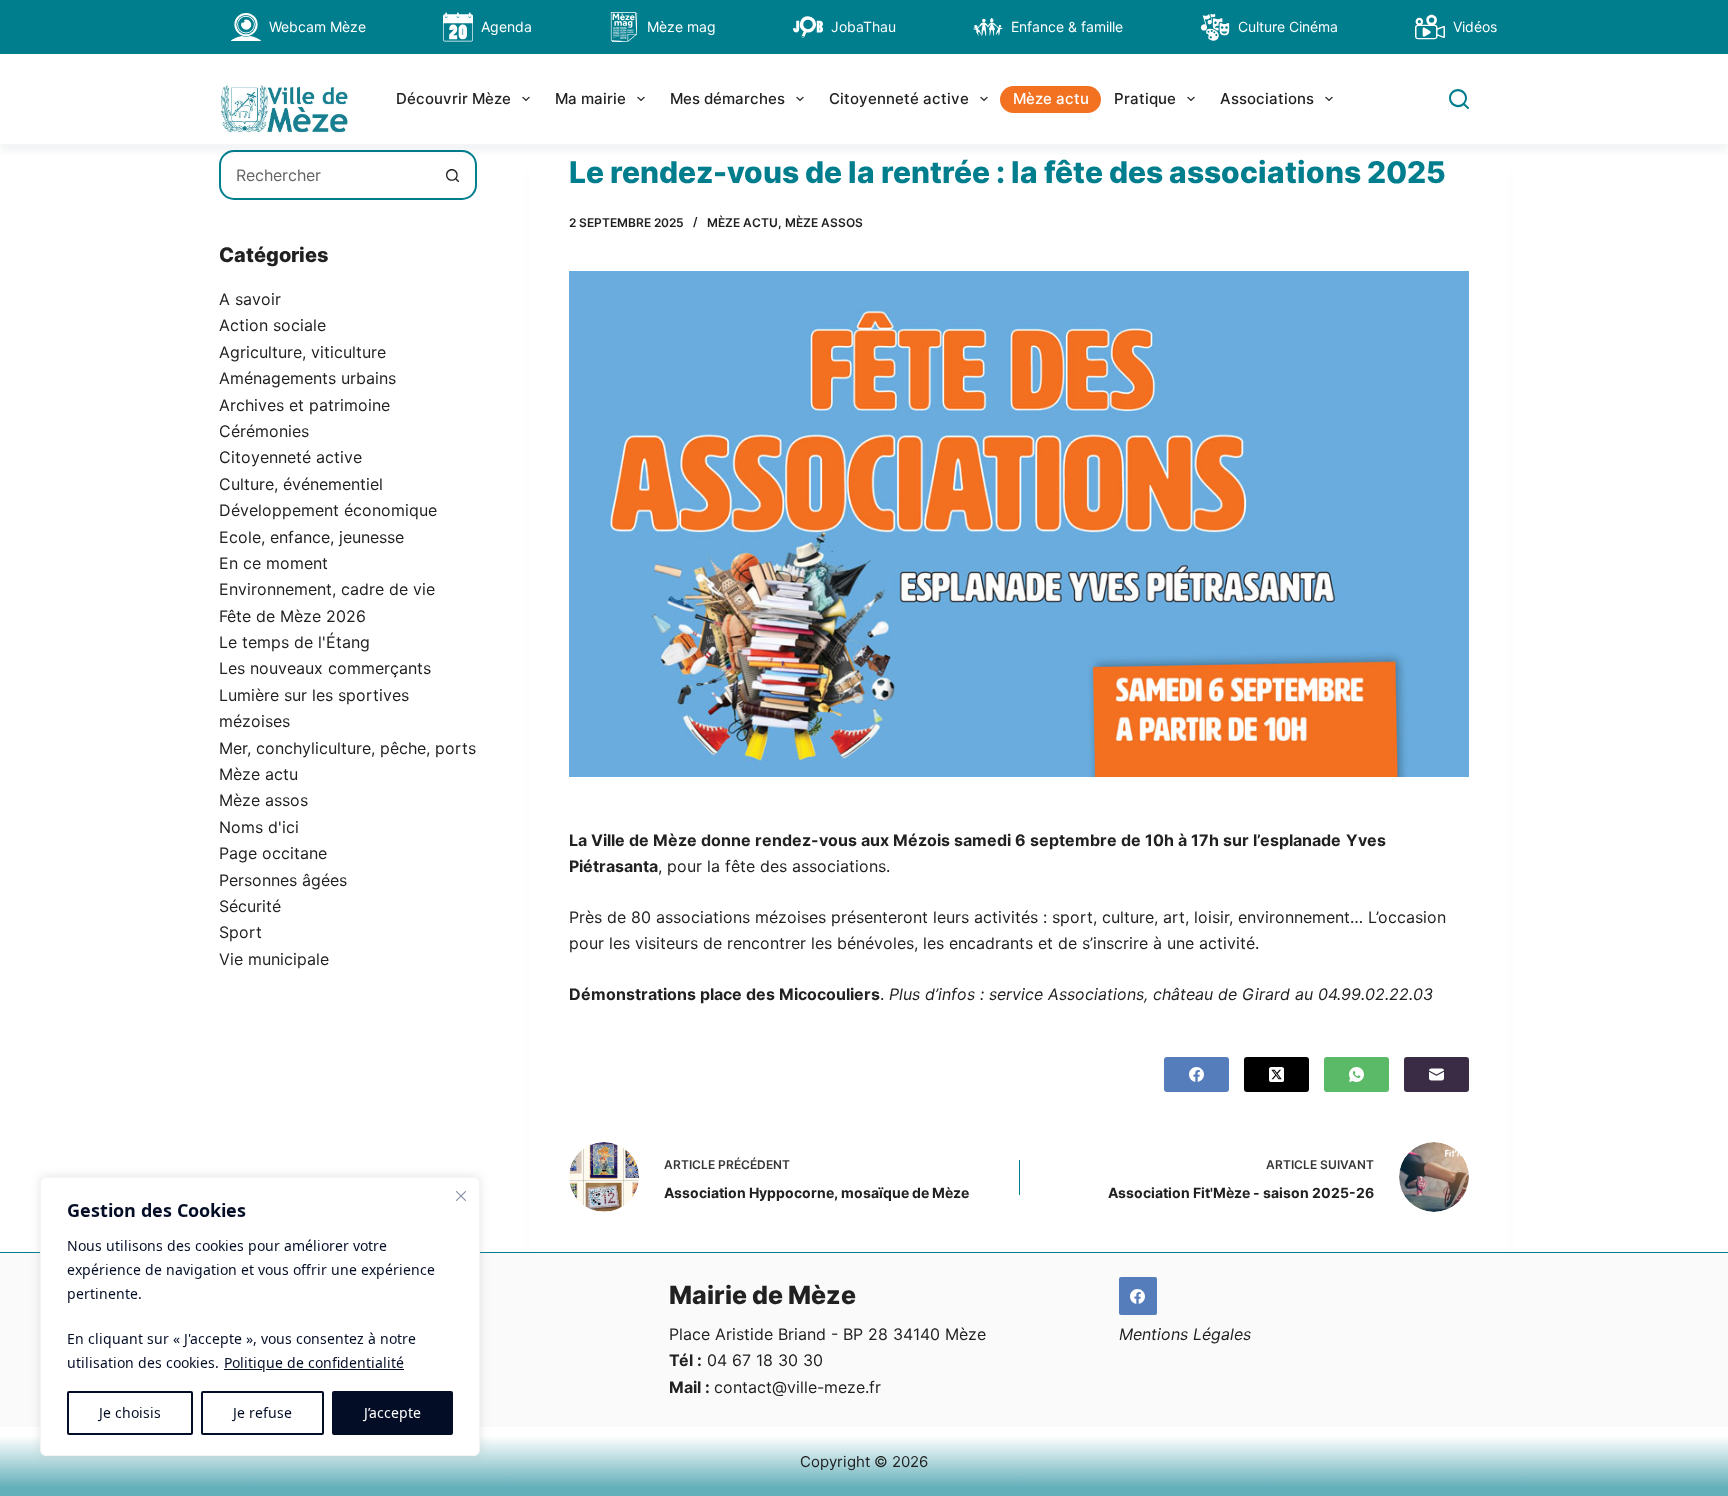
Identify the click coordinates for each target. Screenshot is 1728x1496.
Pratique (1145, 98)
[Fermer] (461, 1196)
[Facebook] (1196, 1074)
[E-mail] (1436, 1074)
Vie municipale (274, 959)
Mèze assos (824, 222)
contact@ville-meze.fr (797, 1387)
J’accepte (392, 1412)
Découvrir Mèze (453, 98)
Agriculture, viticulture (302, 352)
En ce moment (273, 563)
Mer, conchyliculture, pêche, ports (347, 748)
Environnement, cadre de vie (327, 589)
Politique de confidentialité (314, 1362)
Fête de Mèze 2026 (292, 616)
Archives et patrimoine (304, 405)
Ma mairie (590, 98)
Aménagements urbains (307, 378)
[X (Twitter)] (1276, 1074)
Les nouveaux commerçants (325, 668)
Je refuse (262, 1412)
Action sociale (272, 325)
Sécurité (250, 906)
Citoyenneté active (899, 98)
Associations (1267, 98)
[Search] (1459, 99)
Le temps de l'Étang (294, 642)
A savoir (250, 299)
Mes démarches (727, 98)
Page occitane (273, 853)
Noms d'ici (259, 827)
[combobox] (325, 175)
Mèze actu (1051, 98)
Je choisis (130, 1412)
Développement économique (328, 510)
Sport (240, 932)
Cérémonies (264, 431)
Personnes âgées (283, 880)
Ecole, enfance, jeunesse (311, 537)
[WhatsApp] (1356, 1074)
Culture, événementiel (301, 484)
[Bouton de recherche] (452, 175)
